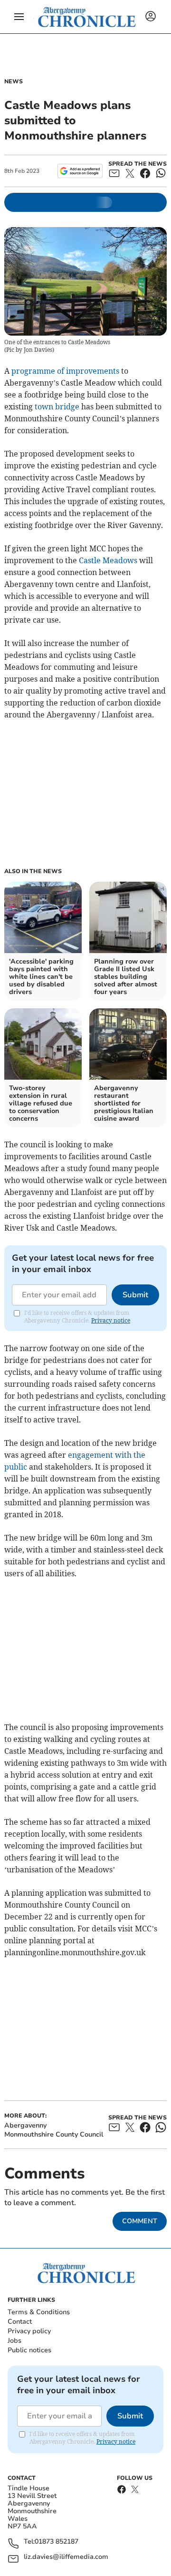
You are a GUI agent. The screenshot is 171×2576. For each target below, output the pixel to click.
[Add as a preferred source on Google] (80, 171)
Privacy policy (29, 2331)
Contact (20, 2322)
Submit (135, 1295)
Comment (140, 2221)
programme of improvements (65, 371)
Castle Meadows (107, 560)
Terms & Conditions (39, 2312)
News (14, 81)
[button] (19, 17)
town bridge (57, 407)
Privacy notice (111, 1320)
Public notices (29, 2350)
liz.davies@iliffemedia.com (66, 2557)
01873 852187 (57, 2542)
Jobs (14, 2341)
